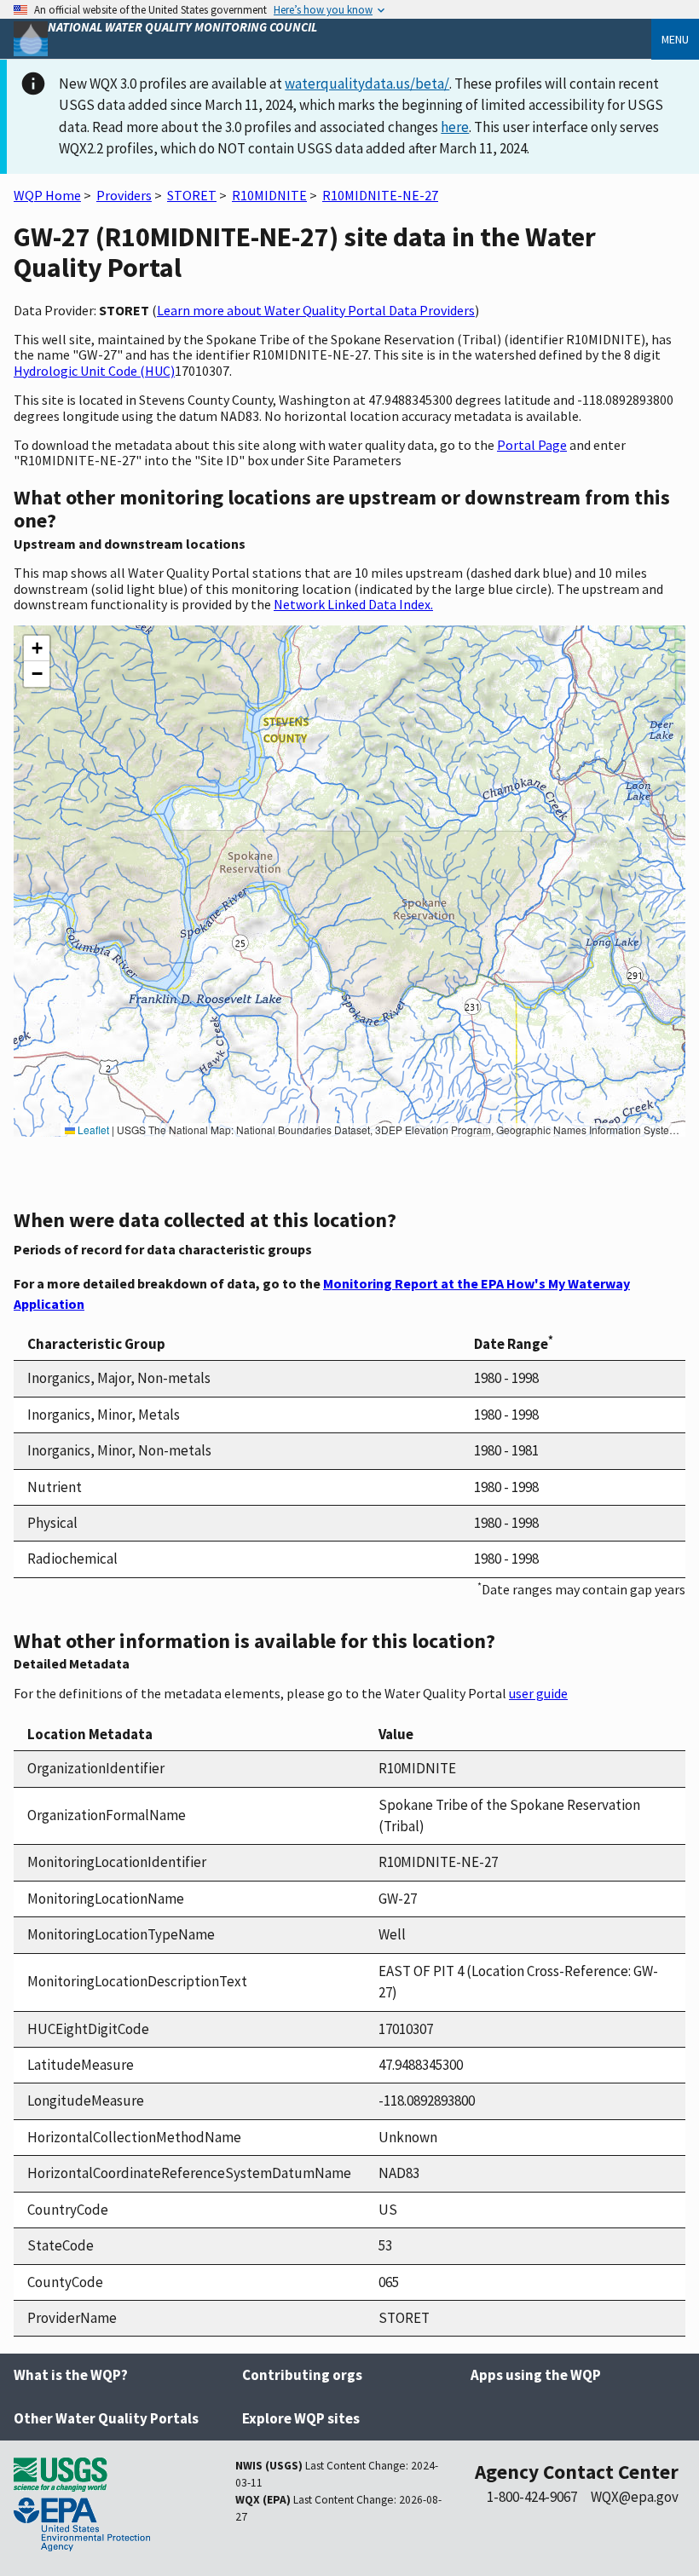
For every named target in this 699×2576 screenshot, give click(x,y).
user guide (538, 1693)
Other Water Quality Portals (106, 2418)
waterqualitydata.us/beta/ (367, 84)
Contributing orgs (302, 2375)
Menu (675, 39)
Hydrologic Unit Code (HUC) (94, 371)
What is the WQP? (71, 2375)
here (455, 127)
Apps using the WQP (536, 2375)
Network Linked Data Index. (353, 604)
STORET (192, 195)
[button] (37, 648)
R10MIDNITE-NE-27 (380, 195)
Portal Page (532, 445)
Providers (124, 195)
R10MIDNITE (269, 195)
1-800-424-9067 (532, 2497)
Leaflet (92, 1130)
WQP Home (47, 195)
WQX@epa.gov (635, 2497)
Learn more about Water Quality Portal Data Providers (316, 310)
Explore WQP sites (301, 2418)
